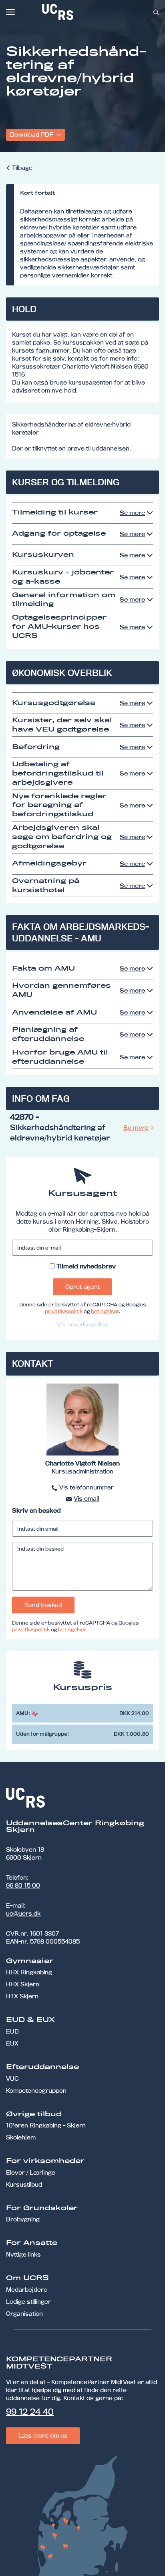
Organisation (24, 2314)
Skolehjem (21, 2137)
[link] (84, 12)
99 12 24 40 (30, 2412)
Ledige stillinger (28, 2302)
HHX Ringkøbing (29, 1972)
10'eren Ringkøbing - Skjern (46, 2125)
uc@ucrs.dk (23, 1913)
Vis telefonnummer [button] (87, 1487)
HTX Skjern (22, 1996)
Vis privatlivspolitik (82, 1324)
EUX (12, 2043)
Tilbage (22, 168)
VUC (12, 2079)
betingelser (105, 1311)
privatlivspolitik (64, 1311)
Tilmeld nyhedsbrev (86, 1266)
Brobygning (23, 2219)
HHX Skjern (23, 1984)
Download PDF (32, 135)
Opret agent (82, 1287)
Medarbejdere (27, 2290)
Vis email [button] (86, 1498)
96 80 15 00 (23, 1885)
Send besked (43, 1605)
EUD (12, 2031)
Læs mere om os (43, 2435)
